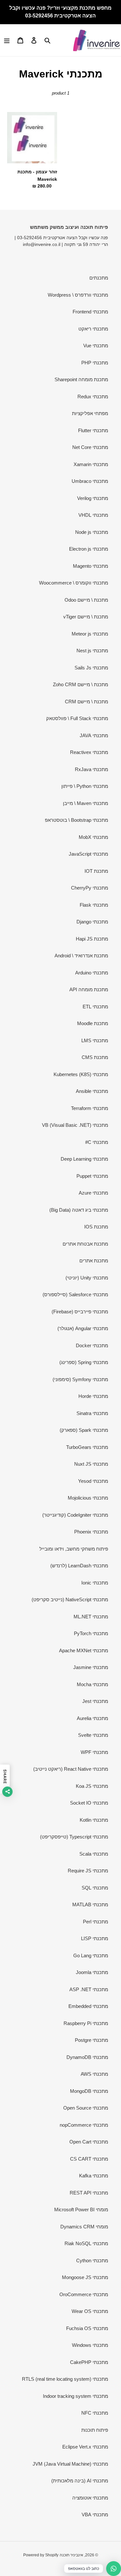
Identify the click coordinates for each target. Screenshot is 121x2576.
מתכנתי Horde (93, 1396)
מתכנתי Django (92, 922)
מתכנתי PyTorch (91, 1633)
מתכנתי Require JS (88, 1871)
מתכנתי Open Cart (89, 2142)
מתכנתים (99, 278)
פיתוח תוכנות (95, 2430)
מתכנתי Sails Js (91, 668)
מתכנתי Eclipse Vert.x (85, 2447)
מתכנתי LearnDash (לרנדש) (79, 1566)
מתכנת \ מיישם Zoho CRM (81, 684)
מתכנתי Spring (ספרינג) (84, 1362)
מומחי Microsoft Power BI (81, 2209)
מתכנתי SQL (95, 1888)
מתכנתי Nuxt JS (91, 1464)
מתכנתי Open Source (86, 2108)
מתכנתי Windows (90, 2345)
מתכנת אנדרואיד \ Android (81, 956)
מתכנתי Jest (95, 1701)
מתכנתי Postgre (91, 2040)
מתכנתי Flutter (93, 430)
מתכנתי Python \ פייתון (85, 786)
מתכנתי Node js (92, 532)
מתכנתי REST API (89, 2193)
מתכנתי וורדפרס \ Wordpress (78, 295)
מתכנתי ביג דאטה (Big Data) (79, 1210)
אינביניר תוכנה (71, 2555)
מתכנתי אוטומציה (90, 2498)
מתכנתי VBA (95, 2515)
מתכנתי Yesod (93, 1481)
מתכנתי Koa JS (92, 1786)
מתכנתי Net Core (90, 447)
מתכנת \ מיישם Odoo (86, 600)
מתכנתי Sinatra (92, 1413)
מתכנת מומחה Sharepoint (81, 379)
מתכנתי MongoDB (89, 2091)
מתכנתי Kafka (94, 2176)
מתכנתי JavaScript (88, 854)
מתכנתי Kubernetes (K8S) (81, 1074)
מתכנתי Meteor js (90, 634)
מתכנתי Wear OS (90, 2311)
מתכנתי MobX (93, 837)
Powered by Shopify (41, 2555)
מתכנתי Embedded (88, 2006)
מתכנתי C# (97, 1142)
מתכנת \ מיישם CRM (86, 702)
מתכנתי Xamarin (91, 464)
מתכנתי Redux (93, 397)
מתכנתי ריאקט (93, 329)
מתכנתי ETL (95, 1007)
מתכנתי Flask (94, 905)
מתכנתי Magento (91, 566)
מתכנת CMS (95, 1057)
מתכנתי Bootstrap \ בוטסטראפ (76, 820)
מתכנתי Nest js (92, 651)
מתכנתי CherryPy (90, 888)
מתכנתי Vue (96, 346)
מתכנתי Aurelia (92, 1718)
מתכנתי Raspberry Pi (86, 2023)
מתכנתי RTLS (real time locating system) (65, 2379)
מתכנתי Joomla (92, 1972)
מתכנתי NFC (95, 2413)
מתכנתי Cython (92, 2260)
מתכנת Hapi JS (92, 939)
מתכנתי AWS (94, 2074)
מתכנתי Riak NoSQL (86, 2243)
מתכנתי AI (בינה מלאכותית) (80, 2481)
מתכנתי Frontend (90, 312)
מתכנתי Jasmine (91, 1667)
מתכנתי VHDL (93, 515)
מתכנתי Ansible (92, 1091)
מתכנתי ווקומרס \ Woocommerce (74, 583)
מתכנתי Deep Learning (84, 1159)
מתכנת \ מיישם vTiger (86, 617)
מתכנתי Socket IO (89, 1803)
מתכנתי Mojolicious (88, 1498)
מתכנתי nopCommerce (84, 2125)
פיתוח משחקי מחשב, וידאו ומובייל (74, 1549)
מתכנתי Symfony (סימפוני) (80, 1379)
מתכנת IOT (96, 871)
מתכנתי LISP (95, 1938)
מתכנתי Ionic (95, 1583)
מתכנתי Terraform (90, 1108)
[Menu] (7, 40)
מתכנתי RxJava (91, 769)
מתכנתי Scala (94, 1854)
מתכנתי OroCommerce (84, 2294)
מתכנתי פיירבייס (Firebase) (80, 1312)
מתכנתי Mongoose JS (85, 2277)
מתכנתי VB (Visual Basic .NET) (75, 1125)
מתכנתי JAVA (94, 735)
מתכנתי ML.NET (91, 1617)
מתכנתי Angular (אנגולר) (83, 1328)
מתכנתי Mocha (92, 1684)
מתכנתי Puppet (92, 1176)
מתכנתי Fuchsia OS (87, 2328)
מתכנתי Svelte (93, 1735)
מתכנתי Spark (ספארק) (84, 1430)
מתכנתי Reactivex (89, 752)
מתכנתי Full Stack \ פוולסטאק (77, 718)
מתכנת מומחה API (89, 989)
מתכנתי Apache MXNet (84, 1650)
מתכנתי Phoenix (91, 1532)
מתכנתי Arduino (92, 973)
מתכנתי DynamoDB (87, 2057)
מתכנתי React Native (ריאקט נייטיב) (71, 1769)
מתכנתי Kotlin (94, 1820)
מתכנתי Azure (93, 1193)
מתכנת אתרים (94, 1261)
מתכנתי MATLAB (90, 1904)
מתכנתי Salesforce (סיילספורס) (75, 1294)
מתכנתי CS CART (89, 2159)
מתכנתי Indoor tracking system (76, 2396)
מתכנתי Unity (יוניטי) (87, 1278)
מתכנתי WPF (94, 1752)
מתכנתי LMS (95, 1040)
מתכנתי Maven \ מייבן (86, 803)
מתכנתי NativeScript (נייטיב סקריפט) (70, 1599)
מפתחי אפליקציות (90, 413)
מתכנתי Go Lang (91, 1955)
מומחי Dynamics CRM (84, 2227)
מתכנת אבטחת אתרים (85, 1244)
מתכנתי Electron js (89, 549)
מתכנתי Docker (92, 1345)
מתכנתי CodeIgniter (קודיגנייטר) (75, 1515)
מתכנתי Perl (96, 1922)
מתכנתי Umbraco (90, 481)
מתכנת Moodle (93, 1023)
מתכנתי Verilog (93, 498)
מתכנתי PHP (95, 363)
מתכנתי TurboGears (87, 1447)
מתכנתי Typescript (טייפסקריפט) (74, 1837)
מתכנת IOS (96, 1227)
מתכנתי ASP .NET (89, 1989)
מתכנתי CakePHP (89, 2362)
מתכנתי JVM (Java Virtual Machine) (70, 2464)
